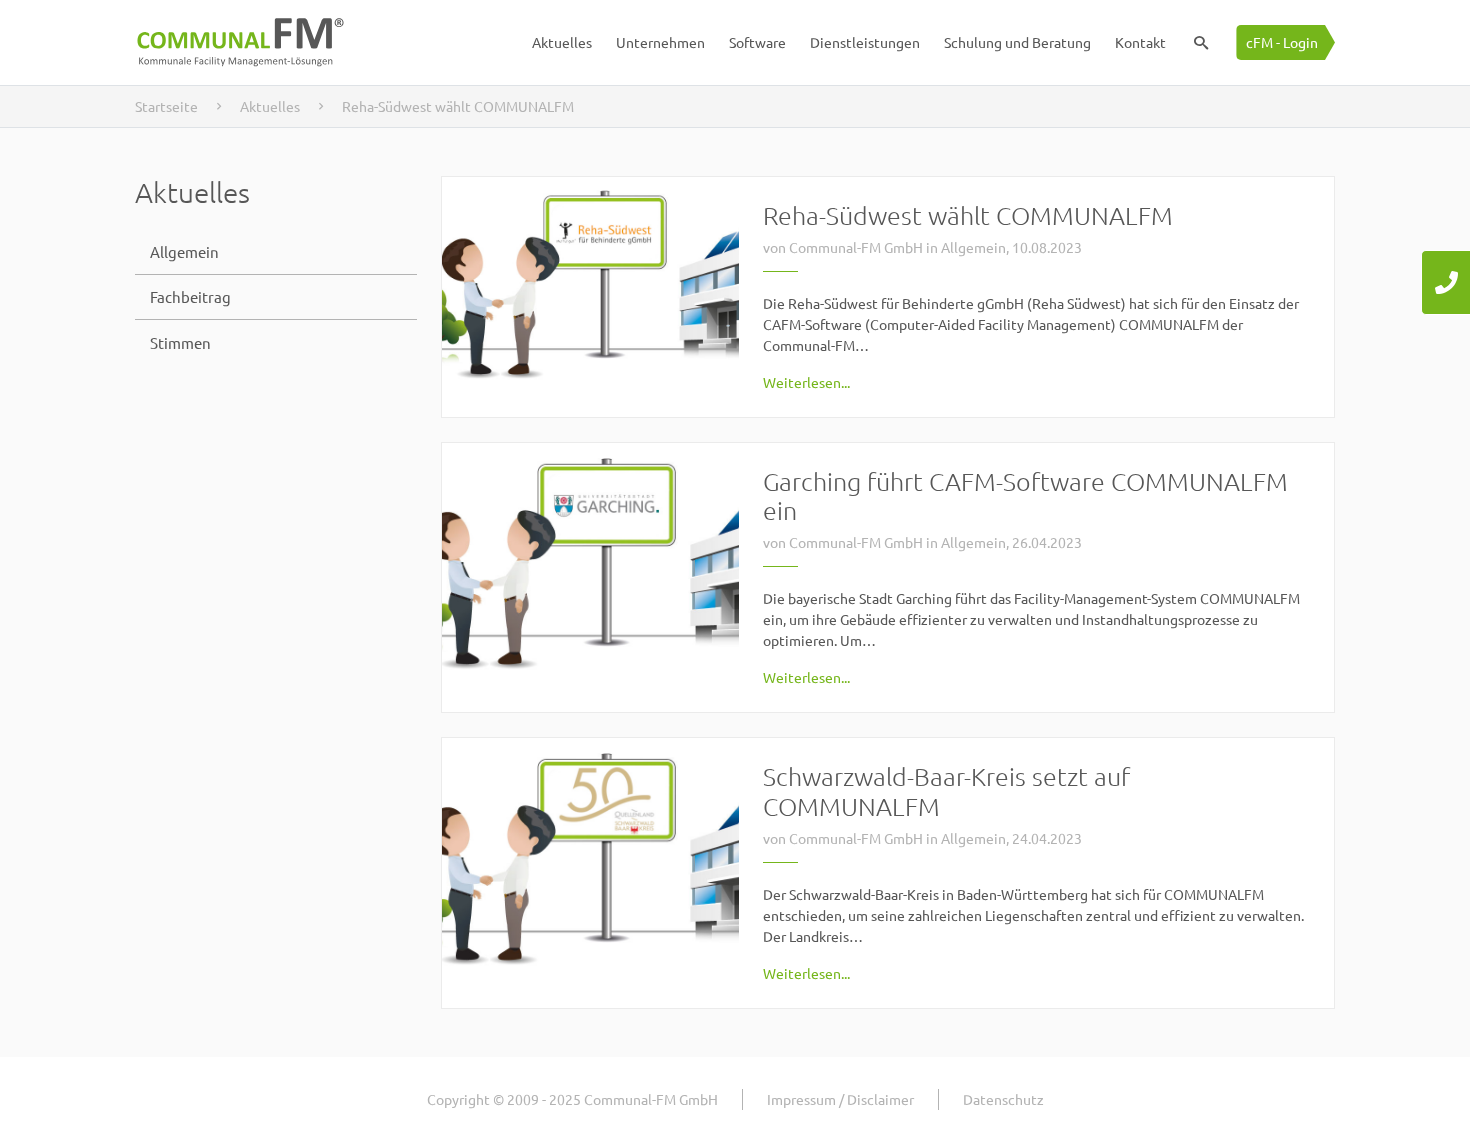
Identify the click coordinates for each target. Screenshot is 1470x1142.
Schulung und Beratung (1017, 42)
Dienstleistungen (865, 42)
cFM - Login (1282, 42)
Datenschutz (1003, 1099)
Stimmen (180, 342)
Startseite (166, 106)
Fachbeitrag (190, 296)
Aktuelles (562, 42)
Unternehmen (660, 42)
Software (757, 42)
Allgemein (184, 251)
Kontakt (1140, 42)
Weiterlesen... (806, 382)
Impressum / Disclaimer (840, 1099)
